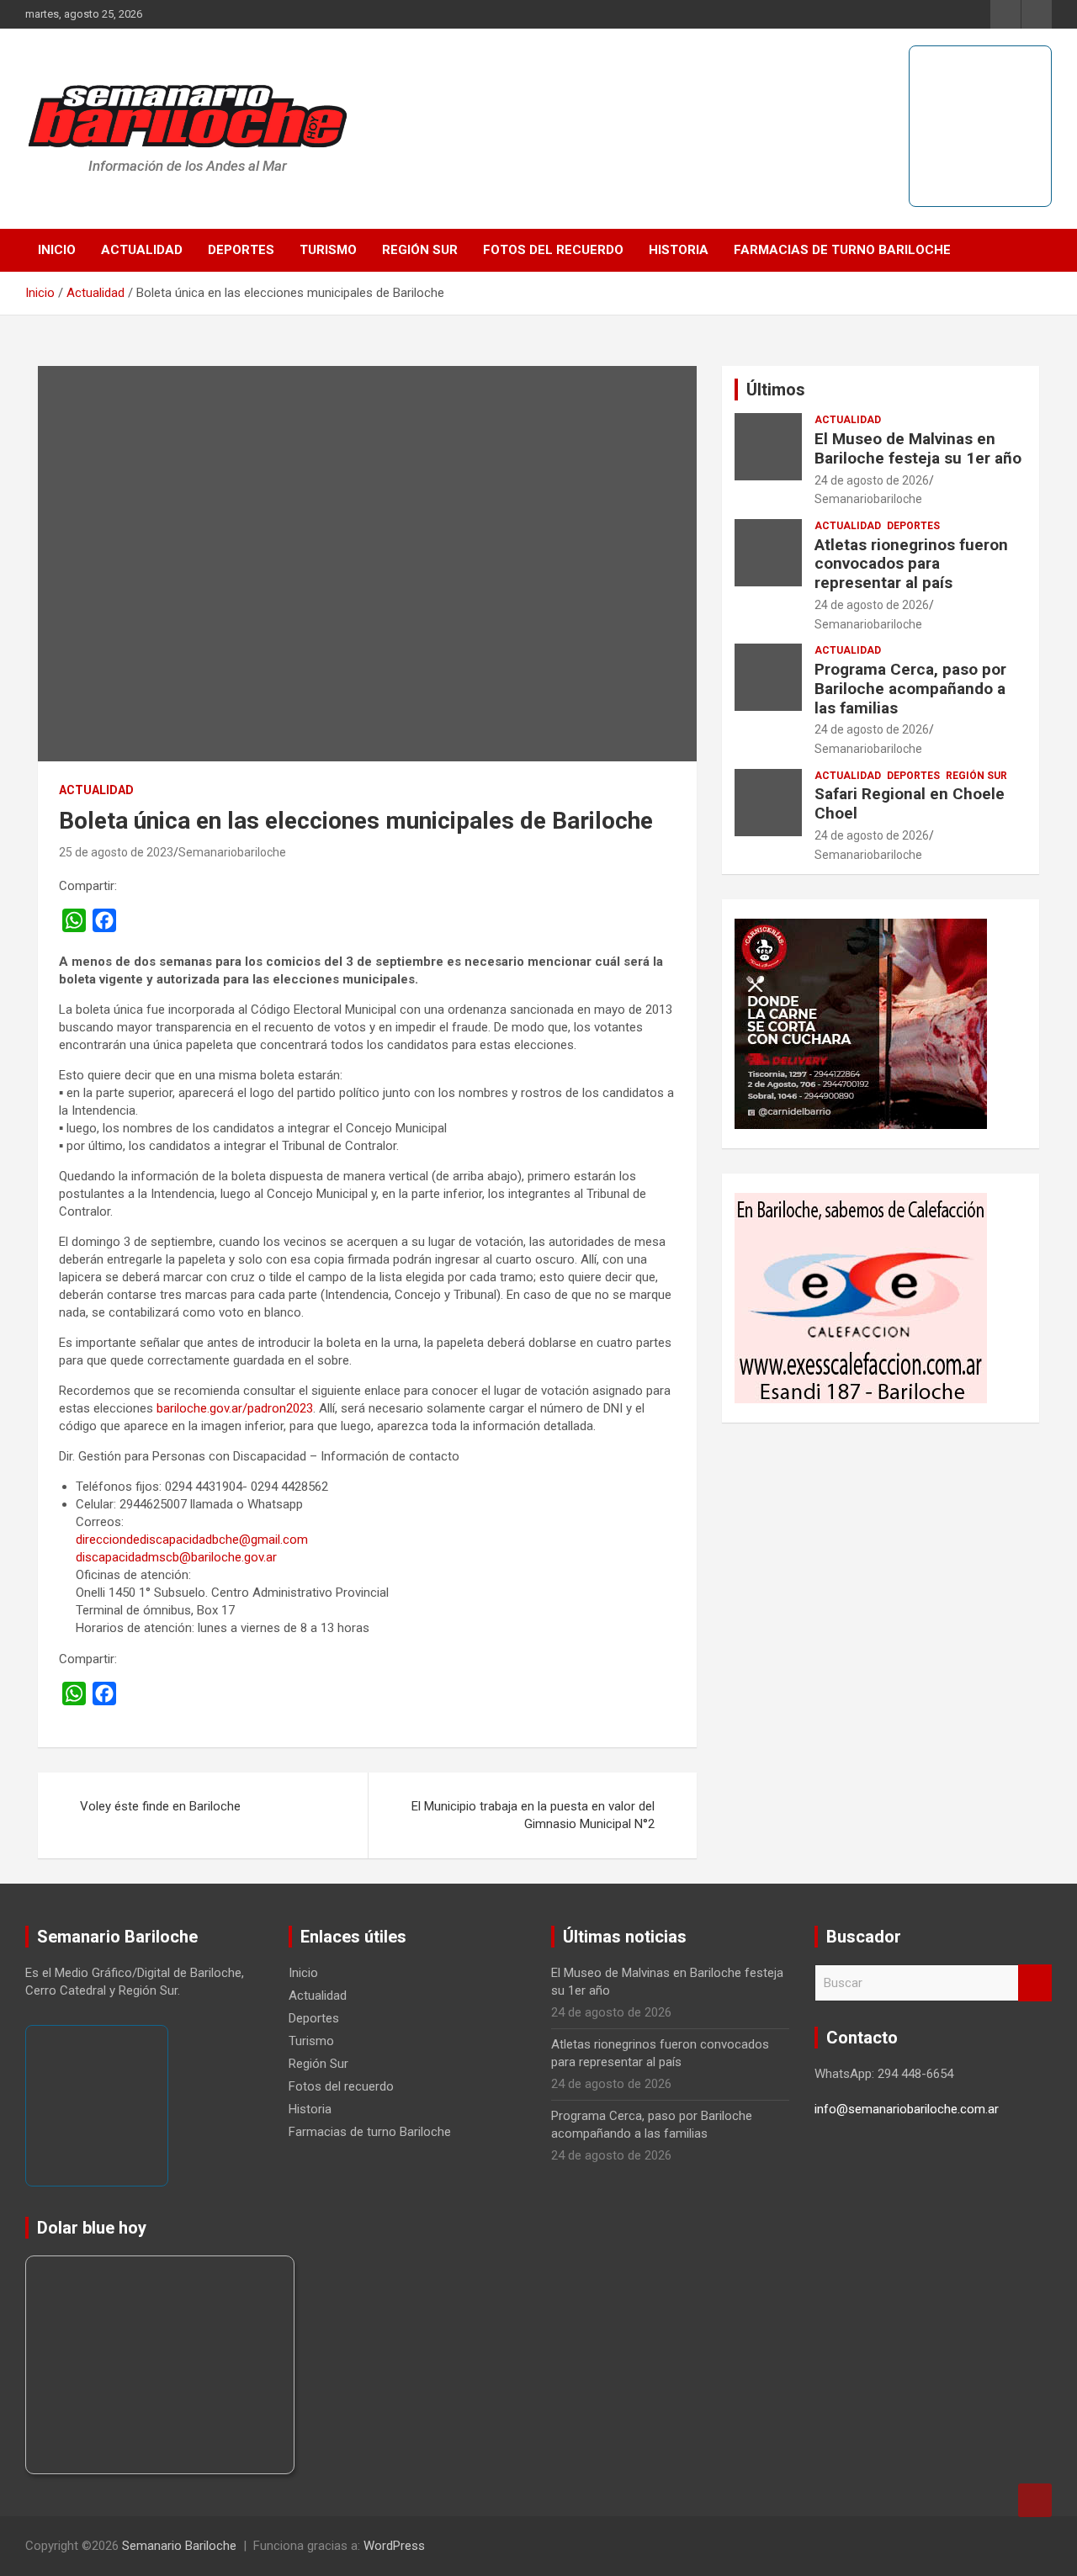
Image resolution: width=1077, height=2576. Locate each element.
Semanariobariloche (232, 852)
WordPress (394, 2546)
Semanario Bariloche (179, 2546)
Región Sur (420, 250)
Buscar (1035, 1983)
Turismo (328, 250)
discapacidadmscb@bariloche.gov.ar (176, 1557)
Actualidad (142, 250)
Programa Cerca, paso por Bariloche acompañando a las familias (910, 689)
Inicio (57, 250)
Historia (679, 250)
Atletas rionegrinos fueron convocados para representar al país (911, 564)
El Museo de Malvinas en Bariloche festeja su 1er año (918, 448)
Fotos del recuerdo (553, 250)
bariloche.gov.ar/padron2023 (235, 1408)
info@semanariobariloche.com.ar (907, 2109)
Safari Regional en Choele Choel (910, 803)
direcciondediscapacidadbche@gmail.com (192, 1540)
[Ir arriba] (1035, 2500)
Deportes (241, 250)
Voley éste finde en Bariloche (160, 1806)
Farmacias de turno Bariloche (842, 250)
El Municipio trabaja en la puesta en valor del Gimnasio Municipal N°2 (533, 1815)
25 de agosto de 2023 (116, 852)
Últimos (776, 390)
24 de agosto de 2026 (872, 480)
